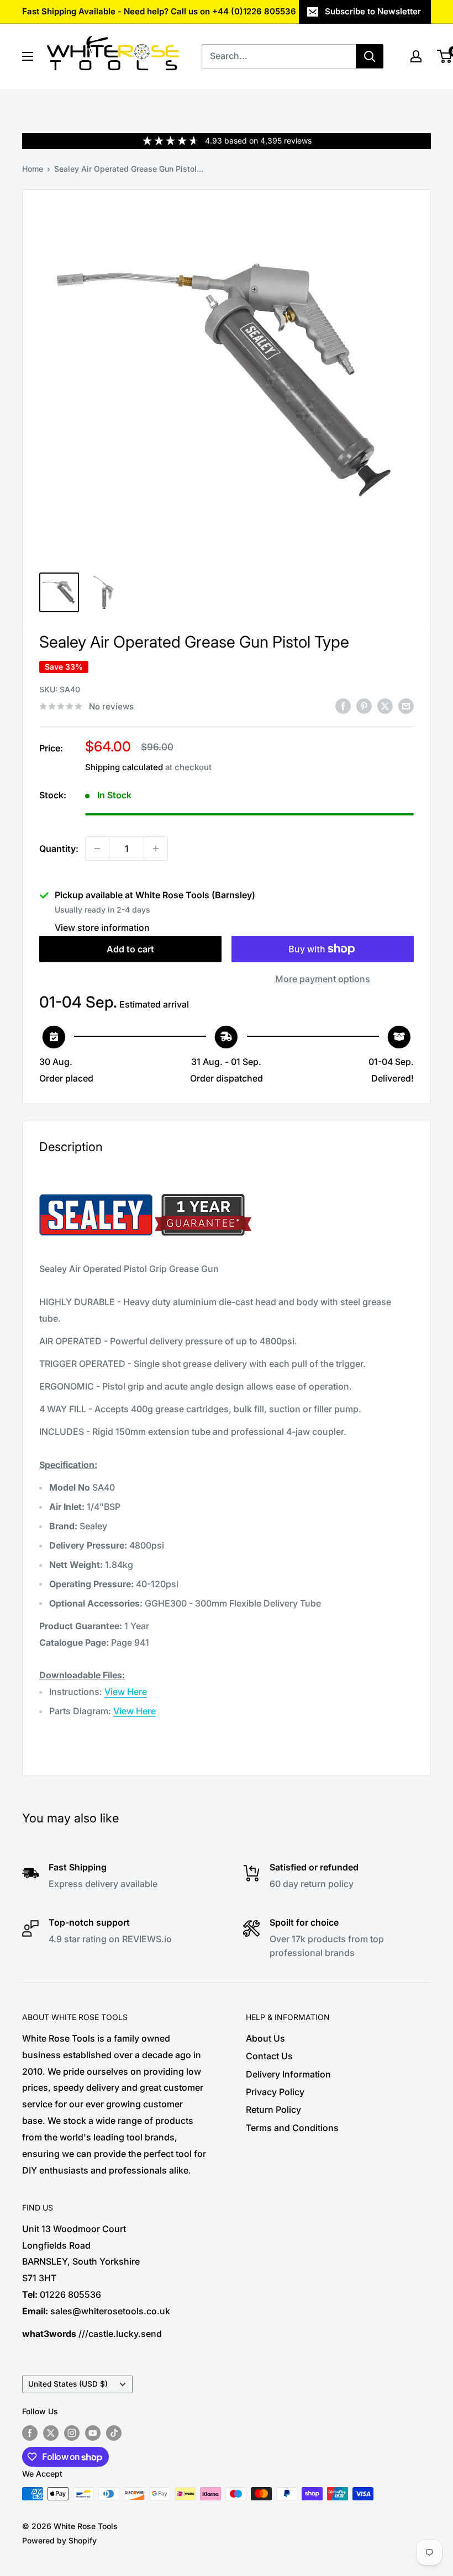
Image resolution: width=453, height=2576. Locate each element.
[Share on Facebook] (343, 706)
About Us (265, 2038)
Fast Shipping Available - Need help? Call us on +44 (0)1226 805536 (159, 11)
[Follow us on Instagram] (72, 2432)
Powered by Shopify (59, 2540)
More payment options (323, 979)
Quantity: (59, 849)
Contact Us (269, 2056)
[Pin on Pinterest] (364, 706)
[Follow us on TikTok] (114, 2432)
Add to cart (130, 949)
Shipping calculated (124, 767)
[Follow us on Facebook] (30, 2432)
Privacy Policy (275, 2092)
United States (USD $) (68, 2384)
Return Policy (273, 2109)
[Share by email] (406, 706)
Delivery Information (288, 2074)
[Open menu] (28, 56)
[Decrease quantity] (97, 849)
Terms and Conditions (292, 2128)
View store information (102, 927)
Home (33, 169)
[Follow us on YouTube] (93, 2432)
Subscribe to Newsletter (373, 11)
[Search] (370, 56)
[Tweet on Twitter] (385, 706)
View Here (126, 1692)
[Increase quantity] (156, 849)
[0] (445, 56)
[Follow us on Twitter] (51, 2432)
